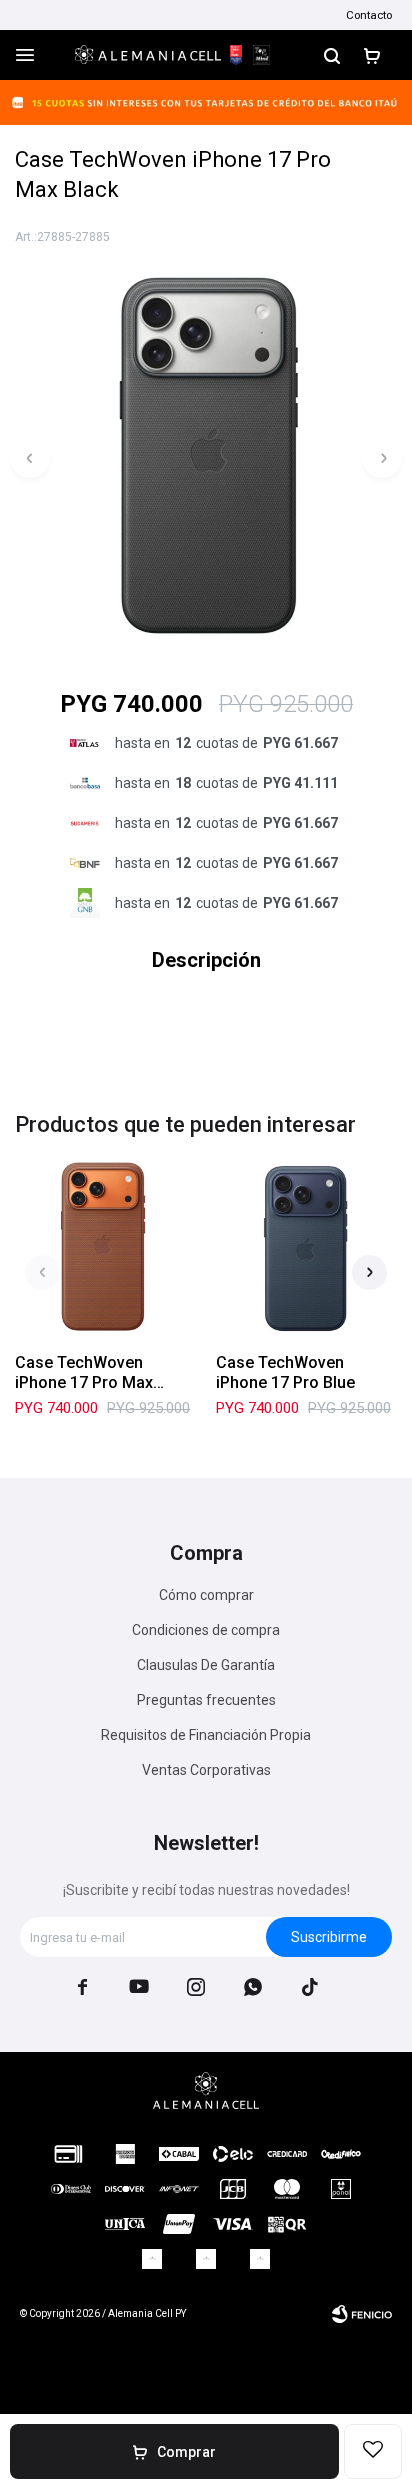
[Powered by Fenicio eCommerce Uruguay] (362, 2314)
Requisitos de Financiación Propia (206, 1735)
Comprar (186, 2452)
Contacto (369, 15)
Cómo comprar (206, 1595)
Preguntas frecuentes (206, 1700)
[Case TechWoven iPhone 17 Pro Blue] (306, 1247)
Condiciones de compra (206, 1630)
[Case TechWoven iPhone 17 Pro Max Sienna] (105, 1247)
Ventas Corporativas (206, 1770)
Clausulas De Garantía (206, 1665)
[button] (332, 55)
